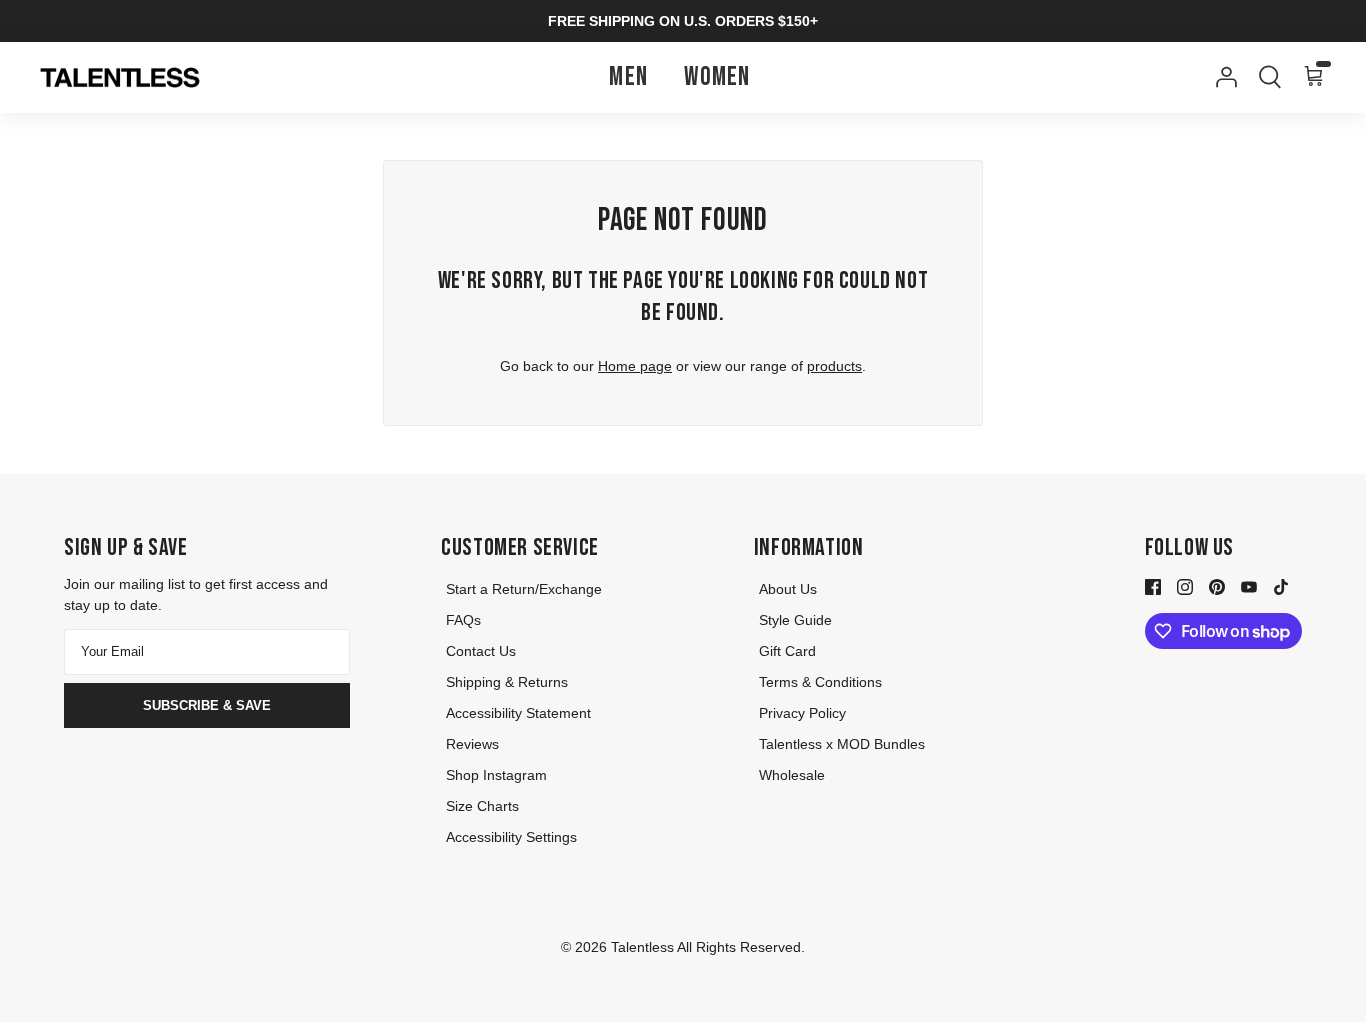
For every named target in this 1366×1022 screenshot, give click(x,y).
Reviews (472, 744)
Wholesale (792, 775)
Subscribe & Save (207, 705)
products (834, 366)
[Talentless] (120, 78)
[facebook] (1153, 585)
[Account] (1222, 77)
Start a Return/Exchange (524, 589)
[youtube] (1249, 585)
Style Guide (795, 620)
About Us (788, 589)
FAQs (463, 620)
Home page (635, 366)
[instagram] (1185, 585)
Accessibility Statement (518, 713)
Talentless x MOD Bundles (842, 744)
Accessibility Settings (511, 837)
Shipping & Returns (507, 682)
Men (628, 77)
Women (717, 77)
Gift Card (787, 651)
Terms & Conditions (820, 682)
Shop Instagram (496, 775)
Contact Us (481, 651)
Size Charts (482, 806)
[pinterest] (1217, 585)
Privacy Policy (802, 713)
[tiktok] (1281, 585)
